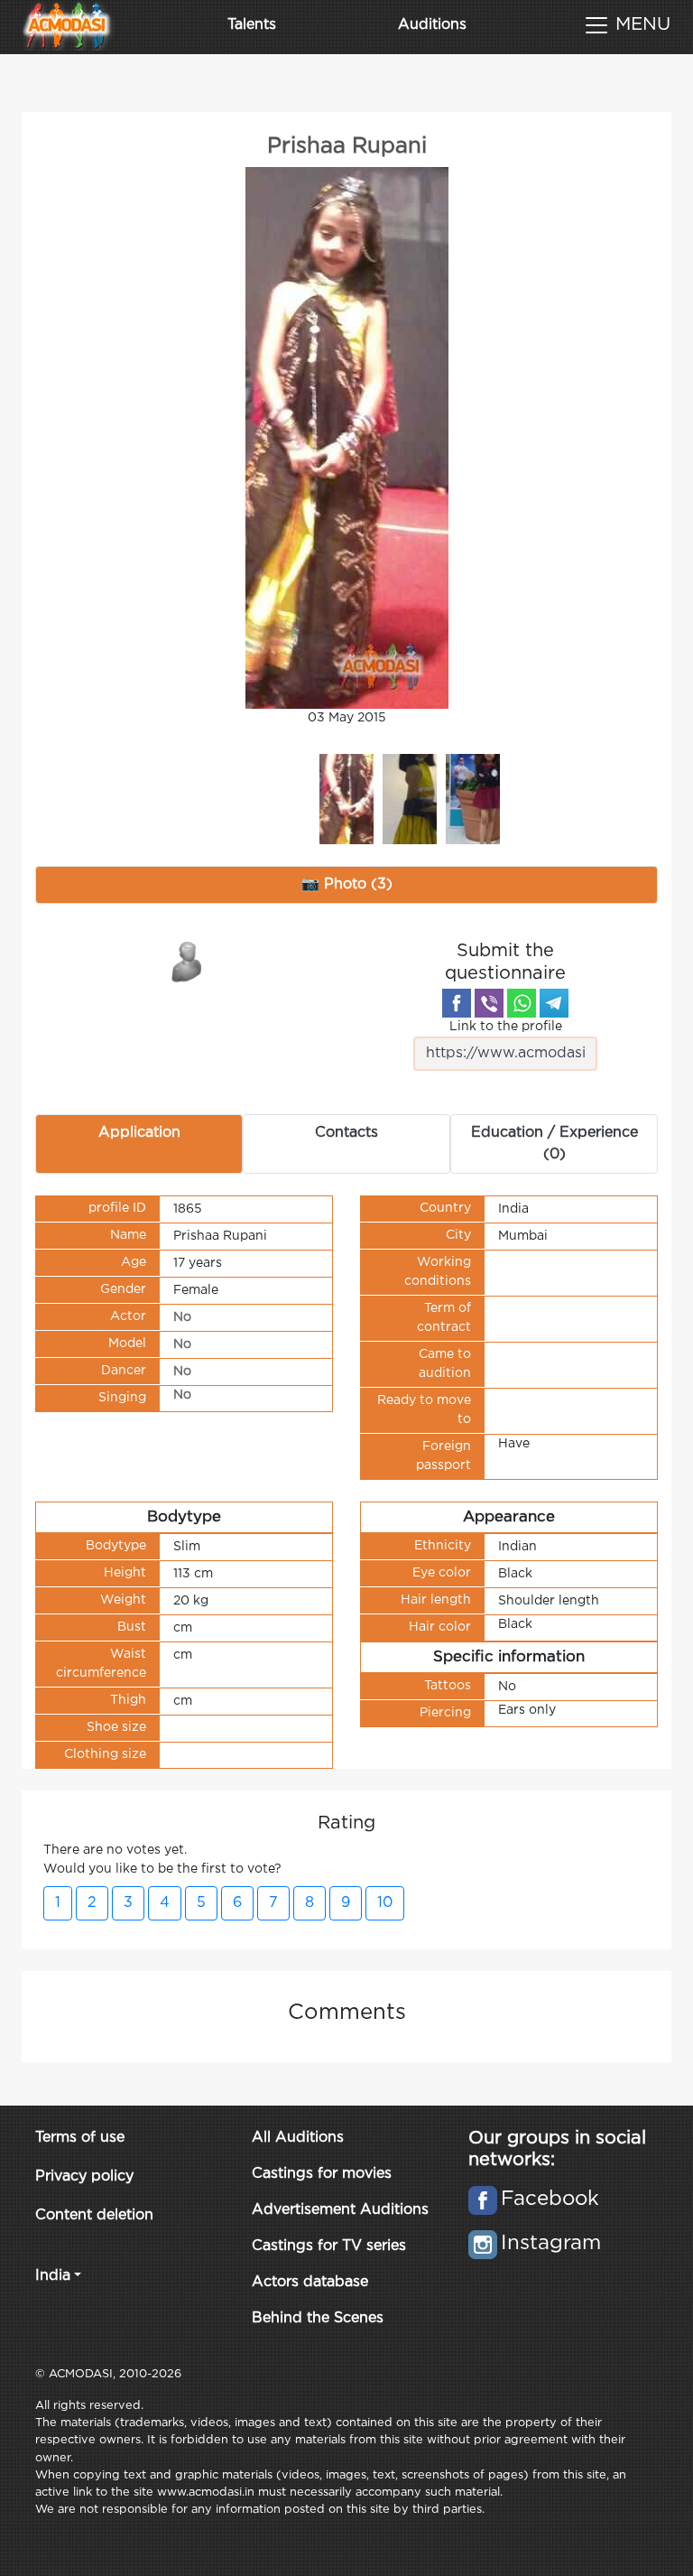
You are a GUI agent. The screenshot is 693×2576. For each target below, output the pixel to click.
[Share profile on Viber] (489, 1003)
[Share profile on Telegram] (554, 1003)
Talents (252, 25)
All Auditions (298, 2138)
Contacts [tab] (346, 1133)
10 (385, 1903)
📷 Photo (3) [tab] (347, 884)
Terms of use (80, 2138)
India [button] (53, 2276)
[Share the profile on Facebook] (457, 1003)
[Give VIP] (188, 961)
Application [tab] (139, 1133)
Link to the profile (506, 1027)
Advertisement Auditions (340, 2210)
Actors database (310, 2282)
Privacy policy (84, 2176)
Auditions (432, 25)
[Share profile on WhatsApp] (522, 1003)
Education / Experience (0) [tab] (554, 1144)
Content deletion (94, 2215)
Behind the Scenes (318, 2318)
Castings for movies (322, 2174)
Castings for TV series (329, 2246)
